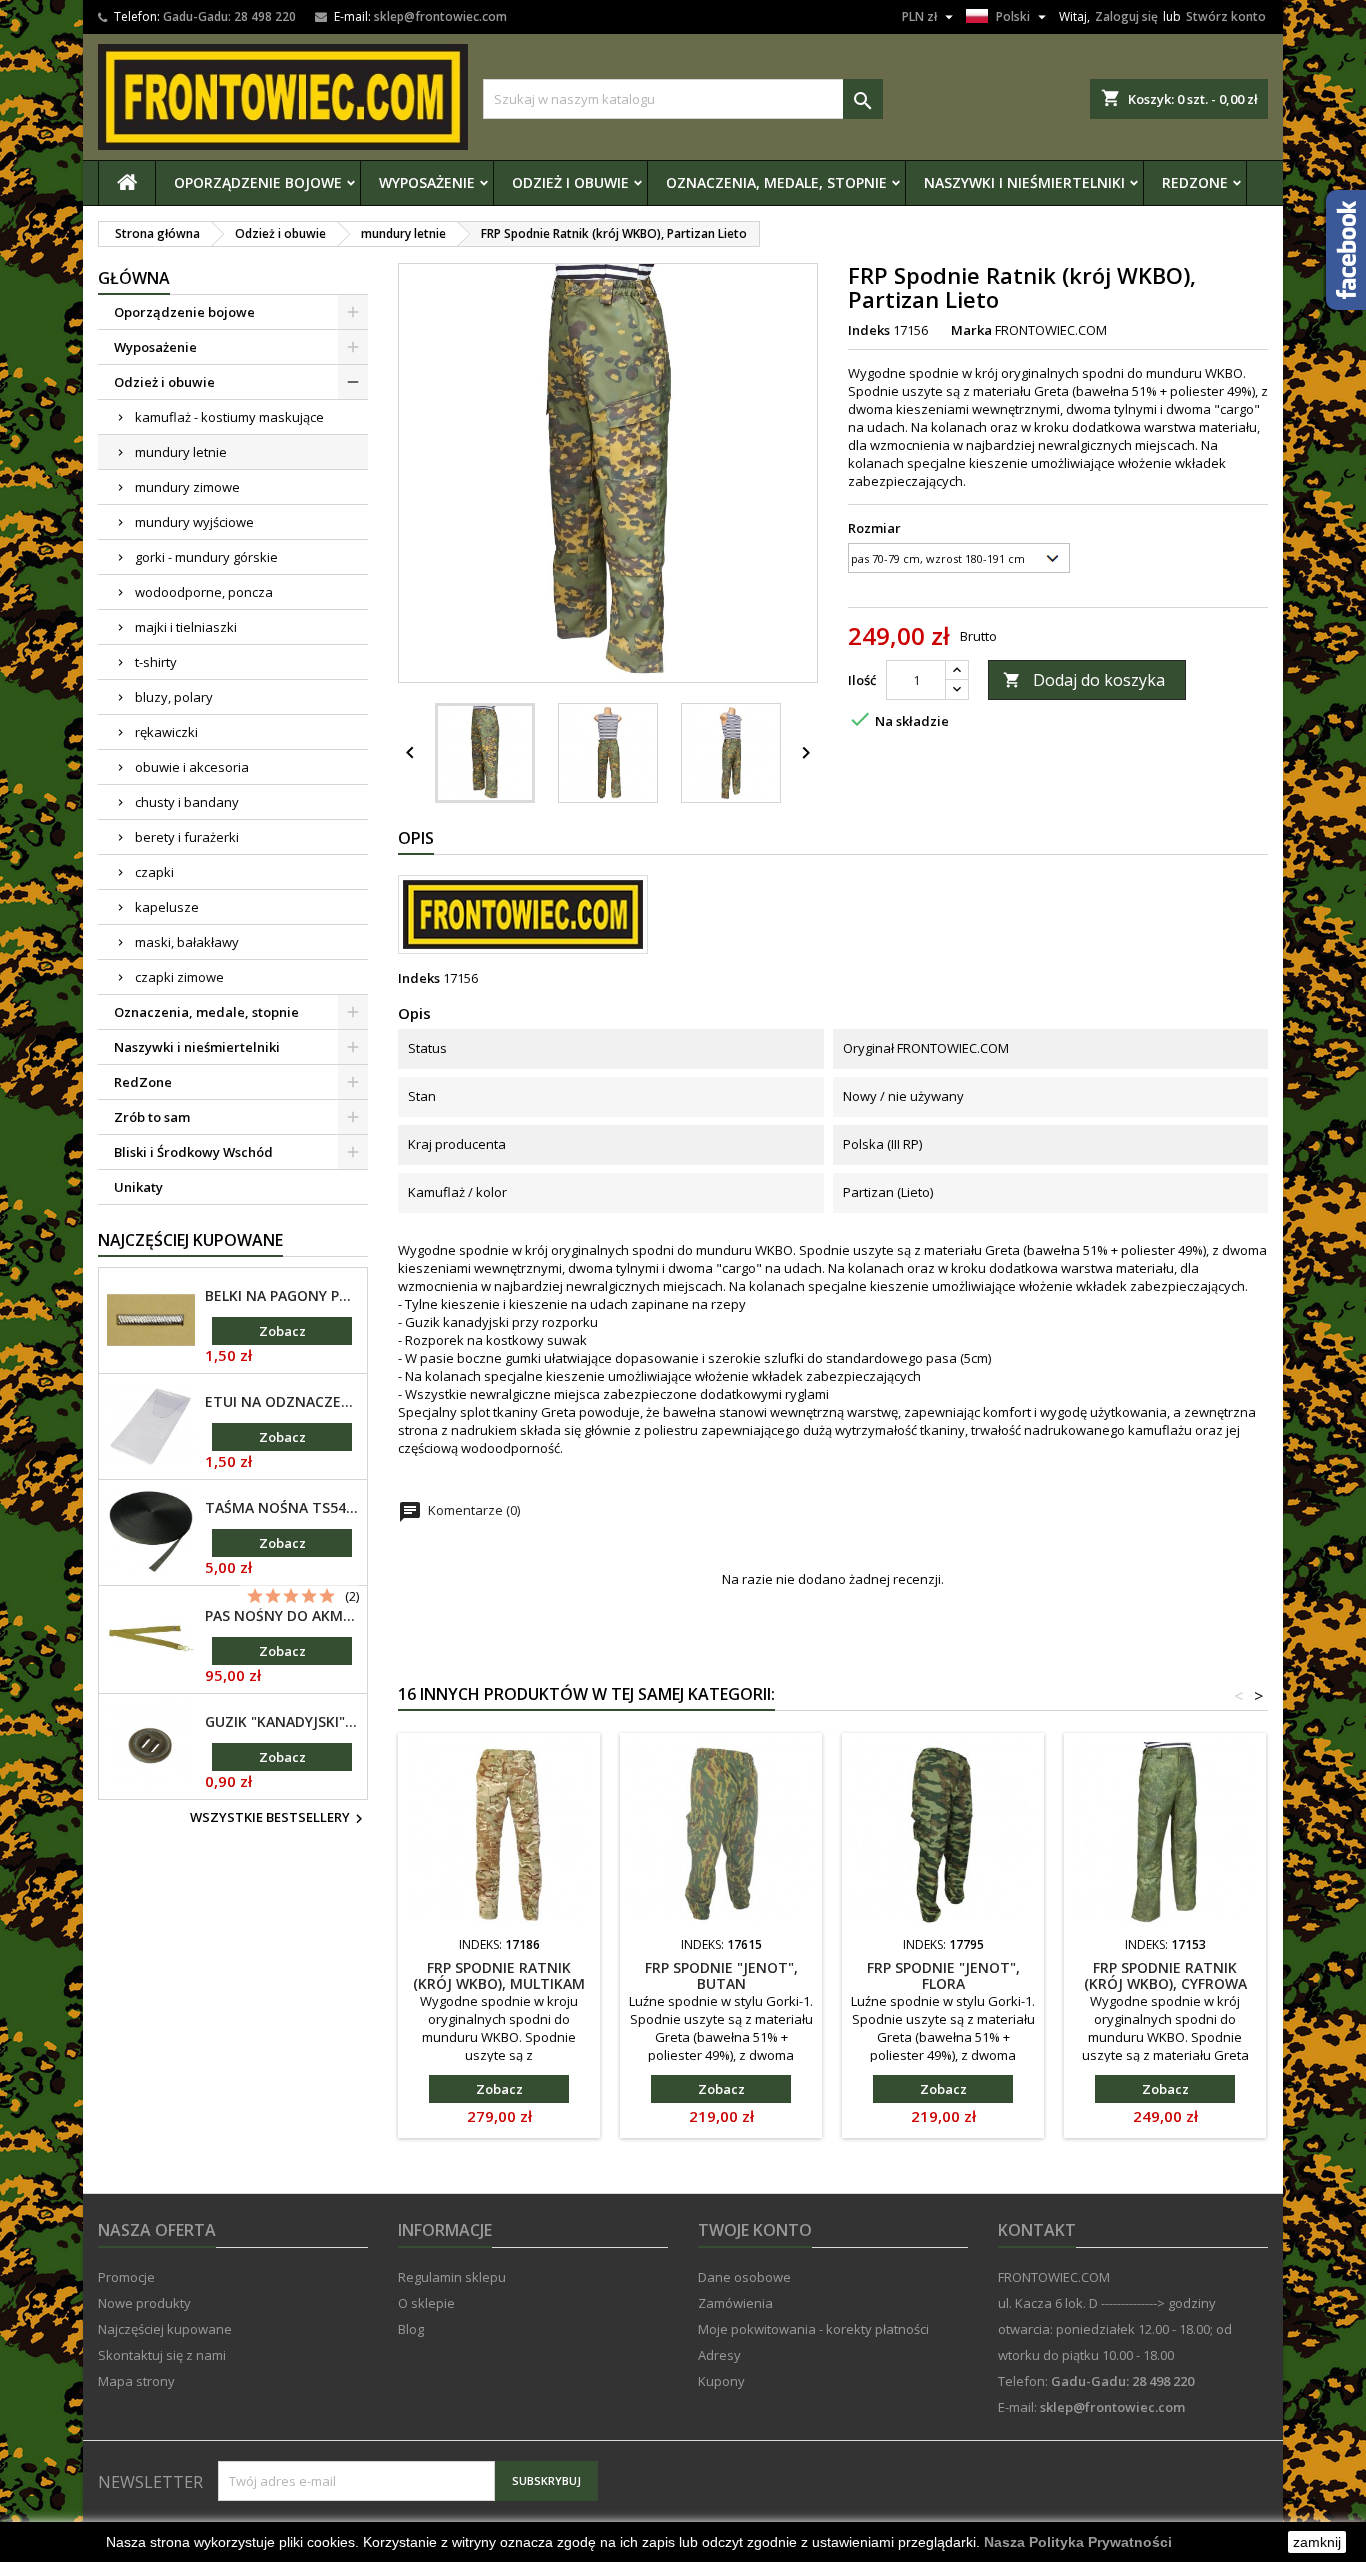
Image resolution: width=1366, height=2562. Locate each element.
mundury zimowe (187, 487)
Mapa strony (136, 2381)
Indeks (869, 330)
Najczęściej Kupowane (190, 1240)
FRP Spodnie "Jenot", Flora (943, 1975)
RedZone (1195, 182)
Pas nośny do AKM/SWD (282, 1616)
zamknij (1317, 2542)
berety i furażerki (187, 837)
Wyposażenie (427, 182)
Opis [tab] (416, 838)
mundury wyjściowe (194, 522)
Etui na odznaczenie (282, 1402)
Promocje (126, 2277)
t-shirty (156, 662)
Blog (411, 2329)
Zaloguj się (1126, 16)
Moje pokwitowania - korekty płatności (813, 2329)
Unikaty (138, 1187)
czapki (154, 872)
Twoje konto (755, 2230)
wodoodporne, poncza (204, 592)
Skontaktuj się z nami (162, 2355)
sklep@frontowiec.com (440, 16)
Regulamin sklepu (452, 2277)
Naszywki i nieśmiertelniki (1024, 182)
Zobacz (282, 1331)
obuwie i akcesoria (192, 767)
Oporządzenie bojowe (258, 182)
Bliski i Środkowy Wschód (193, 1152)
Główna (134, 278)
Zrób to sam (152, 1117)
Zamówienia (735, 2303)
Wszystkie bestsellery (279, 1819)
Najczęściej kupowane (165, 2329)
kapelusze (167, 907)
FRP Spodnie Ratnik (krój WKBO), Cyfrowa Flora (1165, 1983)
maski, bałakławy (187, 942)
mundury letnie (181, 452)
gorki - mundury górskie (206, 557)
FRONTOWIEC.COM (1051, 330)
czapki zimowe (179, 977)
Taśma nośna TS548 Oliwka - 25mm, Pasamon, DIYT (282, 1508)
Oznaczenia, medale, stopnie (776, 182)
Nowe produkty (144, 2303)
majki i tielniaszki (186, 627)
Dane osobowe (744, 2277)
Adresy (719, 2355)
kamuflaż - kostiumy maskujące (229, 417)
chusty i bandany (187, 802)
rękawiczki (166, 732)
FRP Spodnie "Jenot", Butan (721, 1975)
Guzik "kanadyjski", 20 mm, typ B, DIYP (282, 1722)
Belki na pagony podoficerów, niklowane (282, 1296)
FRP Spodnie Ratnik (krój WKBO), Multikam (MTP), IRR (499, 1983)
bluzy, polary (174, 697)
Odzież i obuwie (570, 182)
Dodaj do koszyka (1084, 680)
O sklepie (426, 2303)
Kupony (721, 2381)
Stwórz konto (1226, 16)
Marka (971, 330)
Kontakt (1037, 2230)
